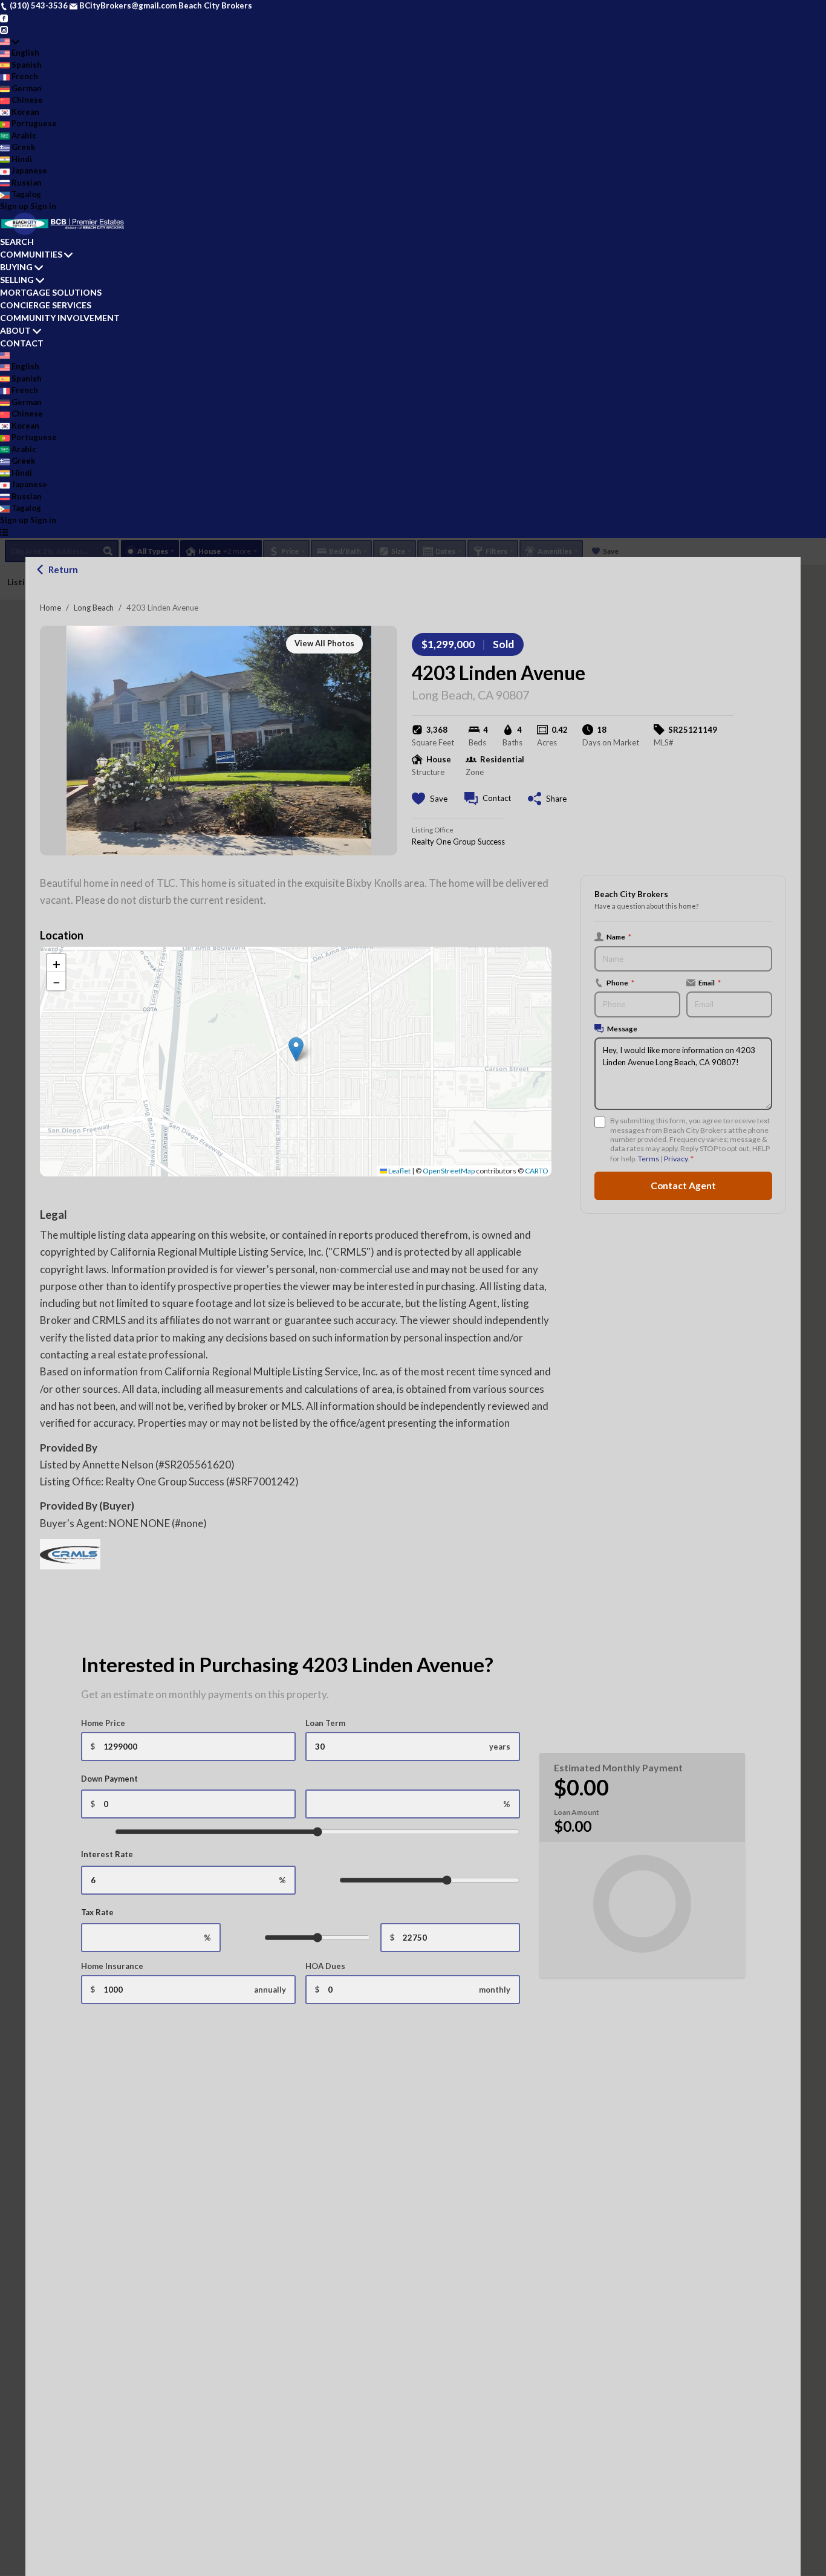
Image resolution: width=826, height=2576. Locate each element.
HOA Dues (325, 1966)
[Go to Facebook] (4, 18)
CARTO (537, 1171)
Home (50, 608)
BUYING (16, 267)
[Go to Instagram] (4, 29)
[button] (296, 1049)
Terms (649, 1159)
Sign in (43, 206)
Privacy (676, 1159)
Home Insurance (112, 1966)
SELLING (17, 280)
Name (619, 936)
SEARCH (17, 242)
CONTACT (22, 343)
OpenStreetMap (449, 1171)
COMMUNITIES (31, 254)
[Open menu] (4, 532)
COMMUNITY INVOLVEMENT (60, 318)
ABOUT (15, 330)
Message (622, 1028)
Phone (620, 982)
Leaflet (399, 1171)
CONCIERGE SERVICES (46, 305)
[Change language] (10, 42)
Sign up (14, 206)
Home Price (103, 1723)
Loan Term (325, 1723)
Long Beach (94, 608)
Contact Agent (683, 1186)
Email (710, 982)
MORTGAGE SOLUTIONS (51, 292)
